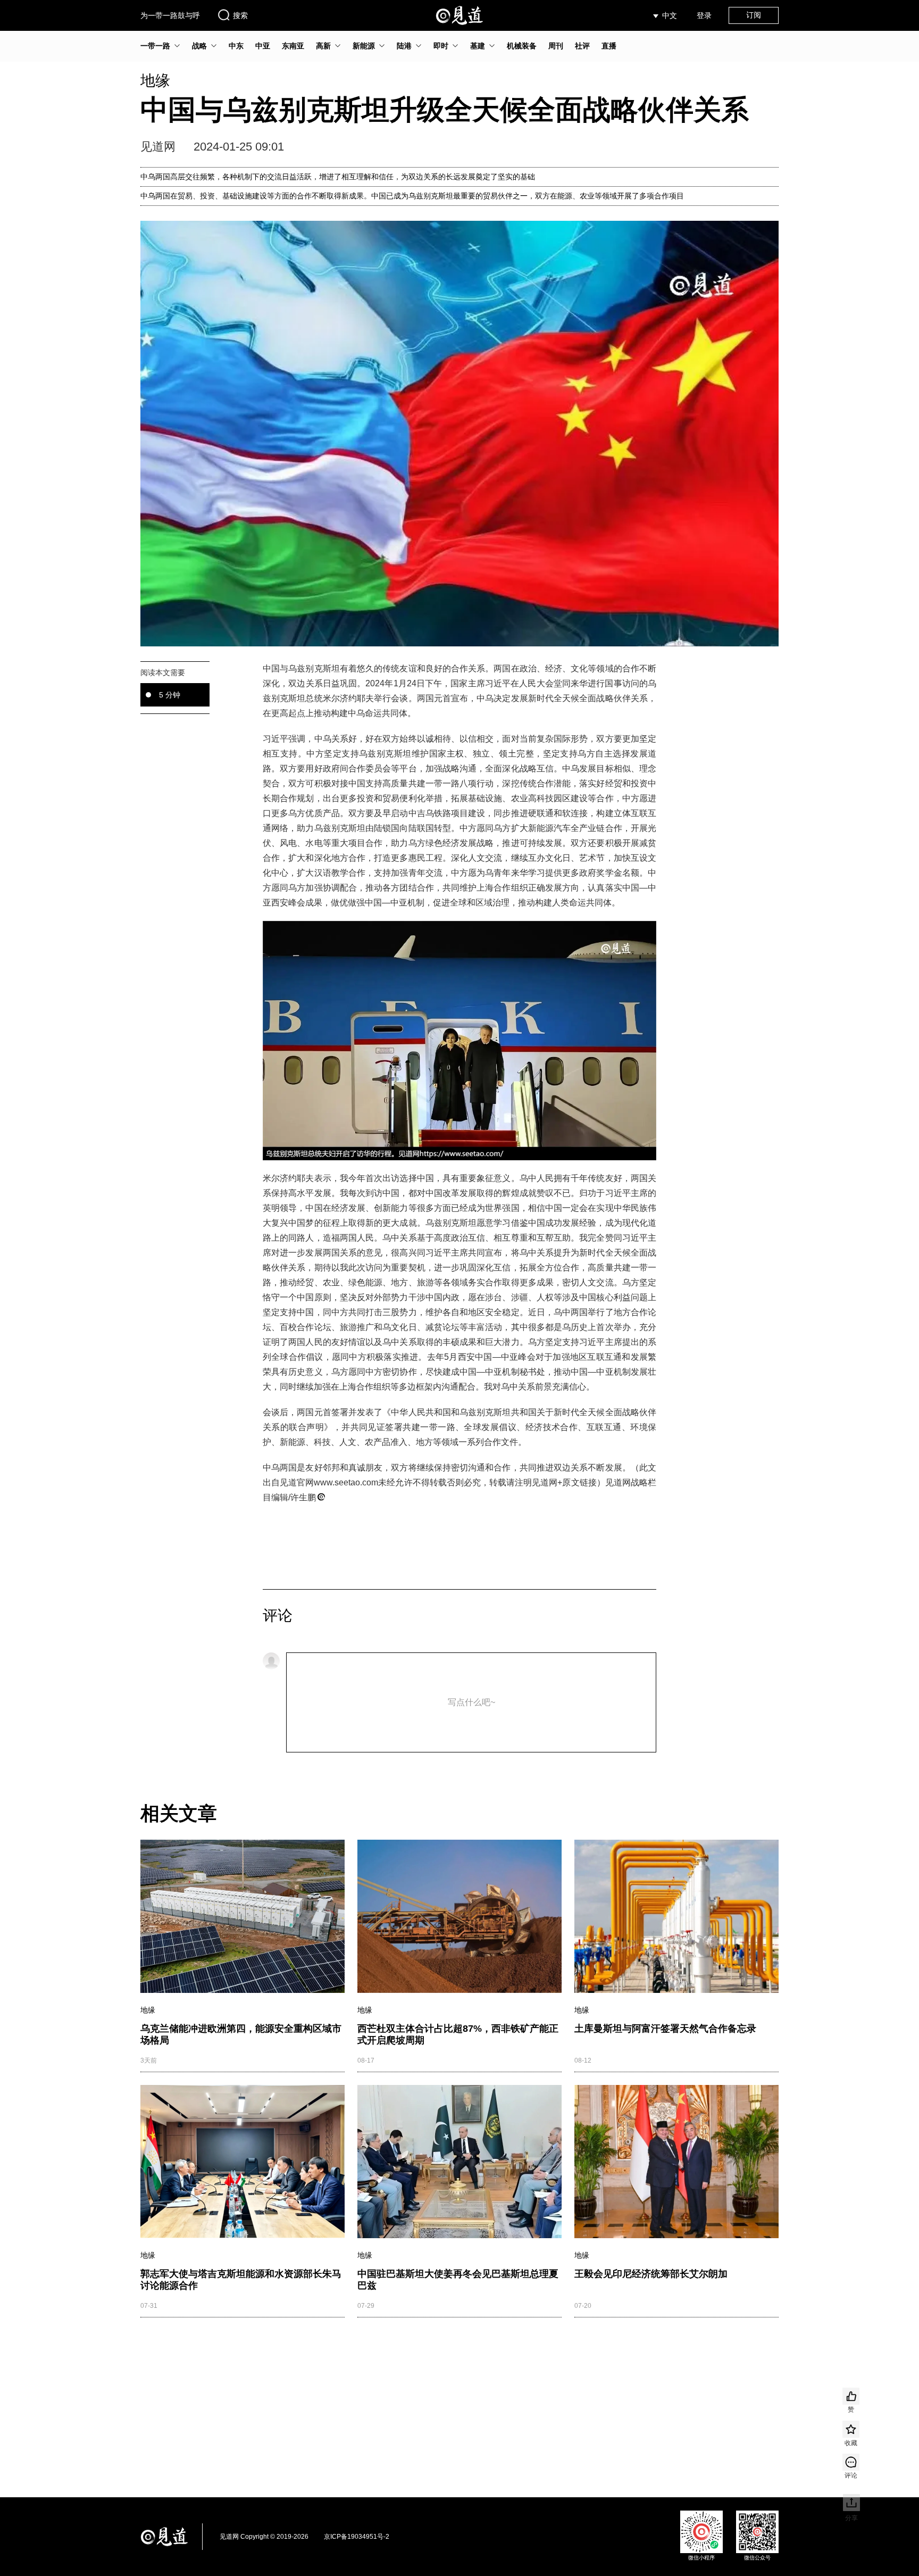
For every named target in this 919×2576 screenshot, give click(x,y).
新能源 (364, 46)
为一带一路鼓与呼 (170, 15)
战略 (199, 46)
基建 (478, 46)
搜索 (240, 15)
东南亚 (293, 46)
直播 (609, 46)
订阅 (754, 15)
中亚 (263, 46)
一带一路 (155, 46)
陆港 (404, 46)
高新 (323, 46)
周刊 (556, 46)
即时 (441, 46)
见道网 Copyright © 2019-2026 (264, 2537)
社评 (582, 46)
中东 (236, 46)
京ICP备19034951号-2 (357, 2537)
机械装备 (522, 46)
